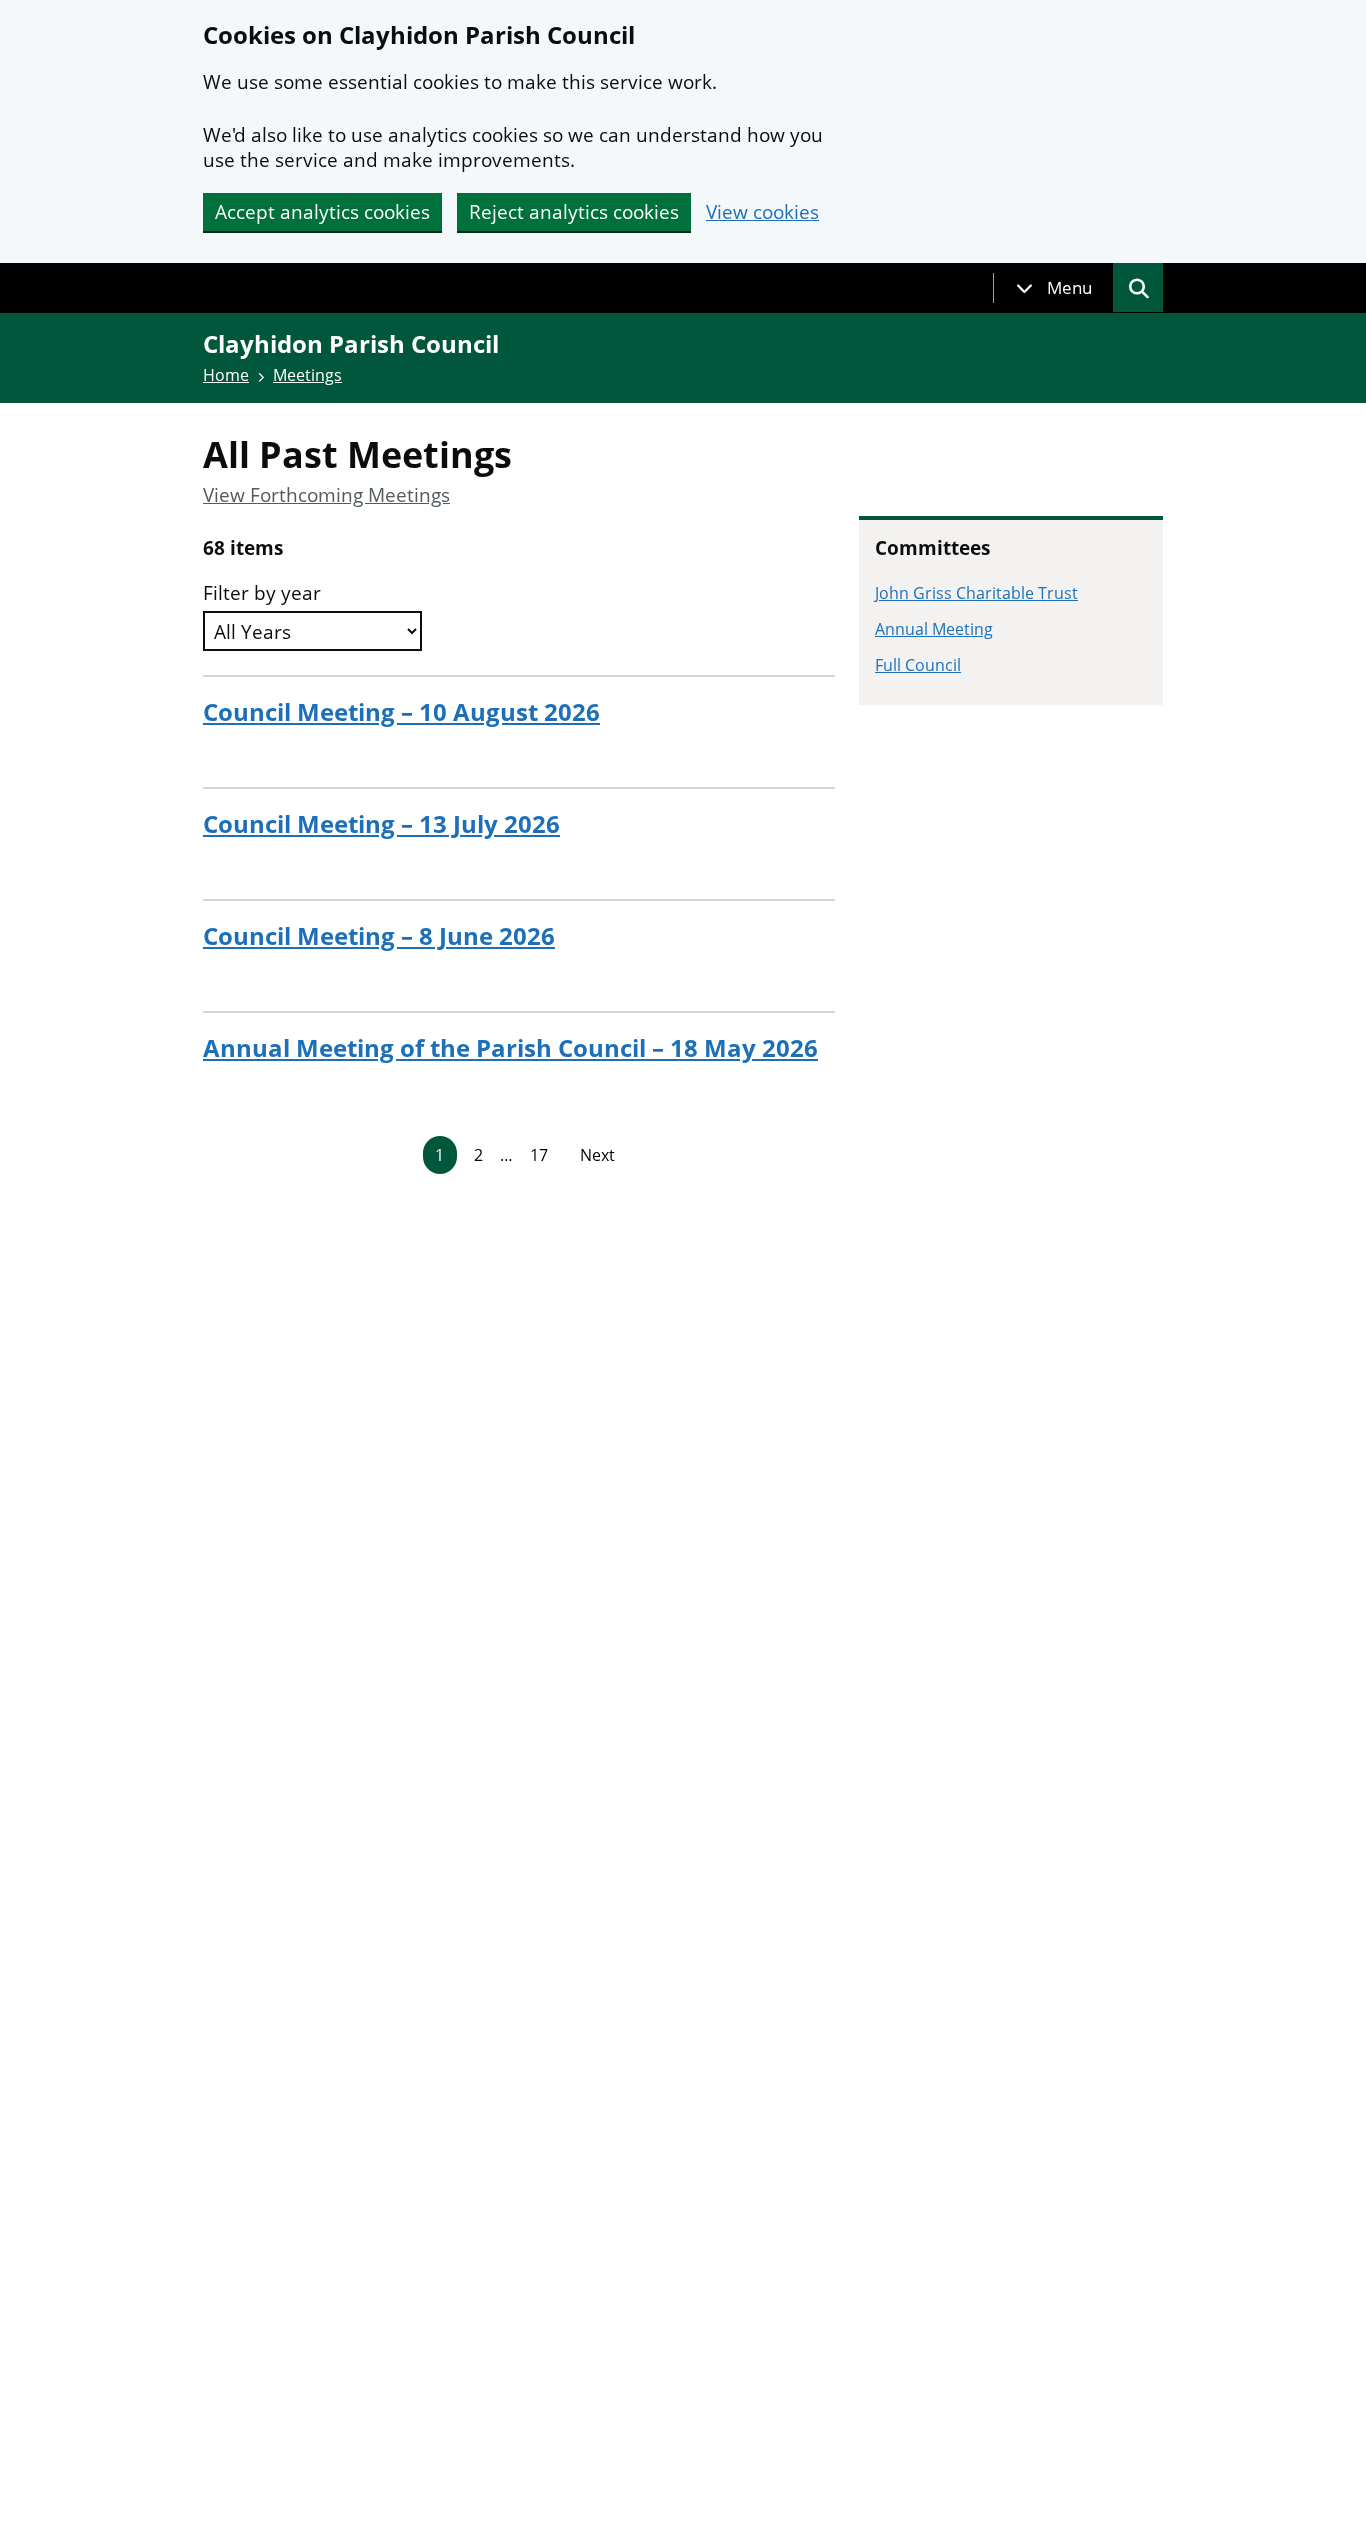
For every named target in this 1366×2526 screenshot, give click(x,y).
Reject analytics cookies (574, 212)
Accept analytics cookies (322, 212)
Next (597, 1155)
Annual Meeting (934, 629)
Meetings (307, 375)
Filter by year (262, 593)
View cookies (762, 212)
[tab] (1054, 288)
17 (539, 1155)
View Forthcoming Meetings (326, 495)
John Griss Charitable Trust (976, 593)
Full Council (918, 665)
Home (226, 375)
